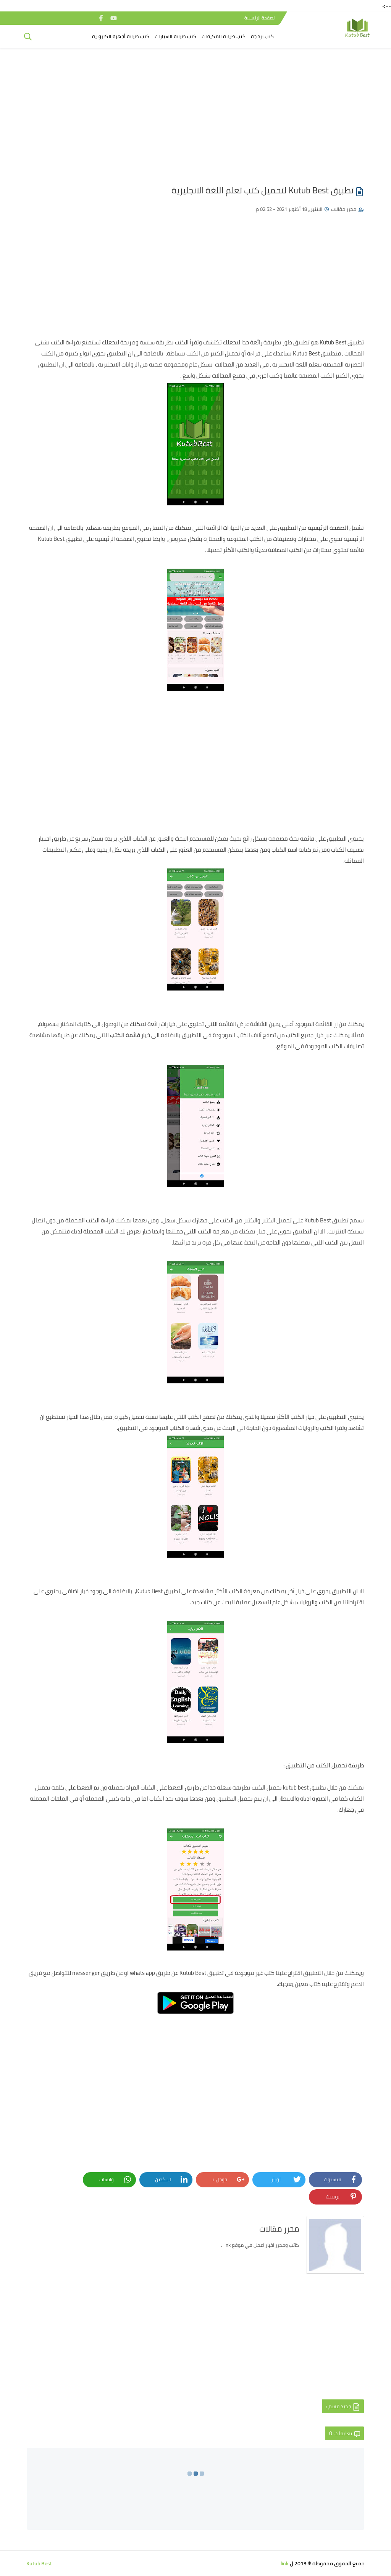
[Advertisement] (195, 113)
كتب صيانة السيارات (175, 36)
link (285, 2563)
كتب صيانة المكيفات (224, 36)
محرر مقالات (344, 209)
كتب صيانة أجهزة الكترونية (121, 36)
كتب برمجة (262, 36)
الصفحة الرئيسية (260, 18)
